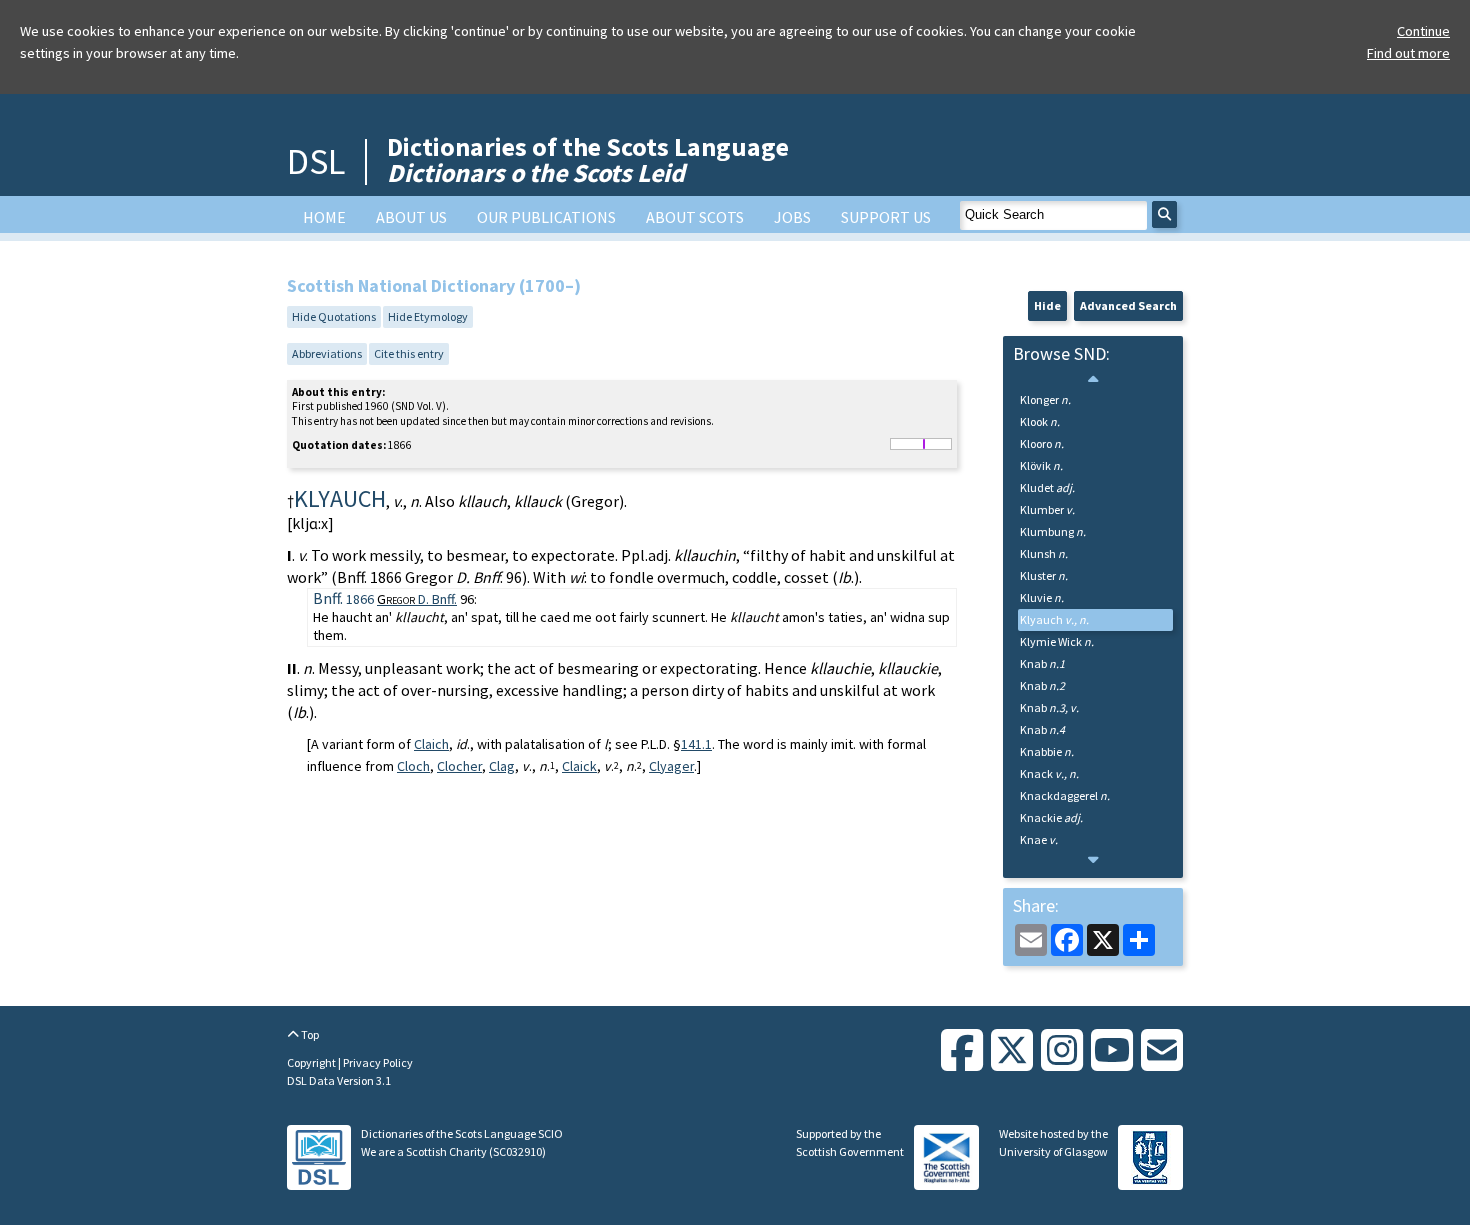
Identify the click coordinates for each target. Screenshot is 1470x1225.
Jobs (792, 217)
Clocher (459, 766)
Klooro (1042, 443)
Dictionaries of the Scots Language (588, 159)
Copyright (312, 1062)
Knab (1042, 663)
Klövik (1041, 465)
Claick (579, 766)
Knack (1049, 773)
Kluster (1044, 575)
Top (309, 1034)
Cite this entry (409, 353)
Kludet (1047, 487)
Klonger (1045, 399)
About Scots (695, 217)
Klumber (1047, 509)
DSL (316, 161)
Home (324, 217)
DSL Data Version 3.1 (339, 1080)
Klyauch (1054, 619)
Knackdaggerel (1065, 795)
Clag (502, 766)
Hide (1047, 305)
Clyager (671, 766)
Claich (431, 744)
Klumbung (1053, 531)
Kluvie (1042, 597)
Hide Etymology (428, 316)
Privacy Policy (378, 1062)
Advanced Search (1128, 305)
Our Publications (546, 217)
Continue (1423, 31)
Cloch (413, 766)
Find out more (1408, 53)
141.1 (696, 744)
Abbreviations (327, 353)
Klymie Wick (1057, 641)
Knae (1039, 839)
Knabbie (1047, 751)
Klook (1040, 421)
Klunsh (1044, 553)
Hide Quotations (334, 316)
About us (411, 217)
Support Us (886, 217)
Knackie (1051, 817)
